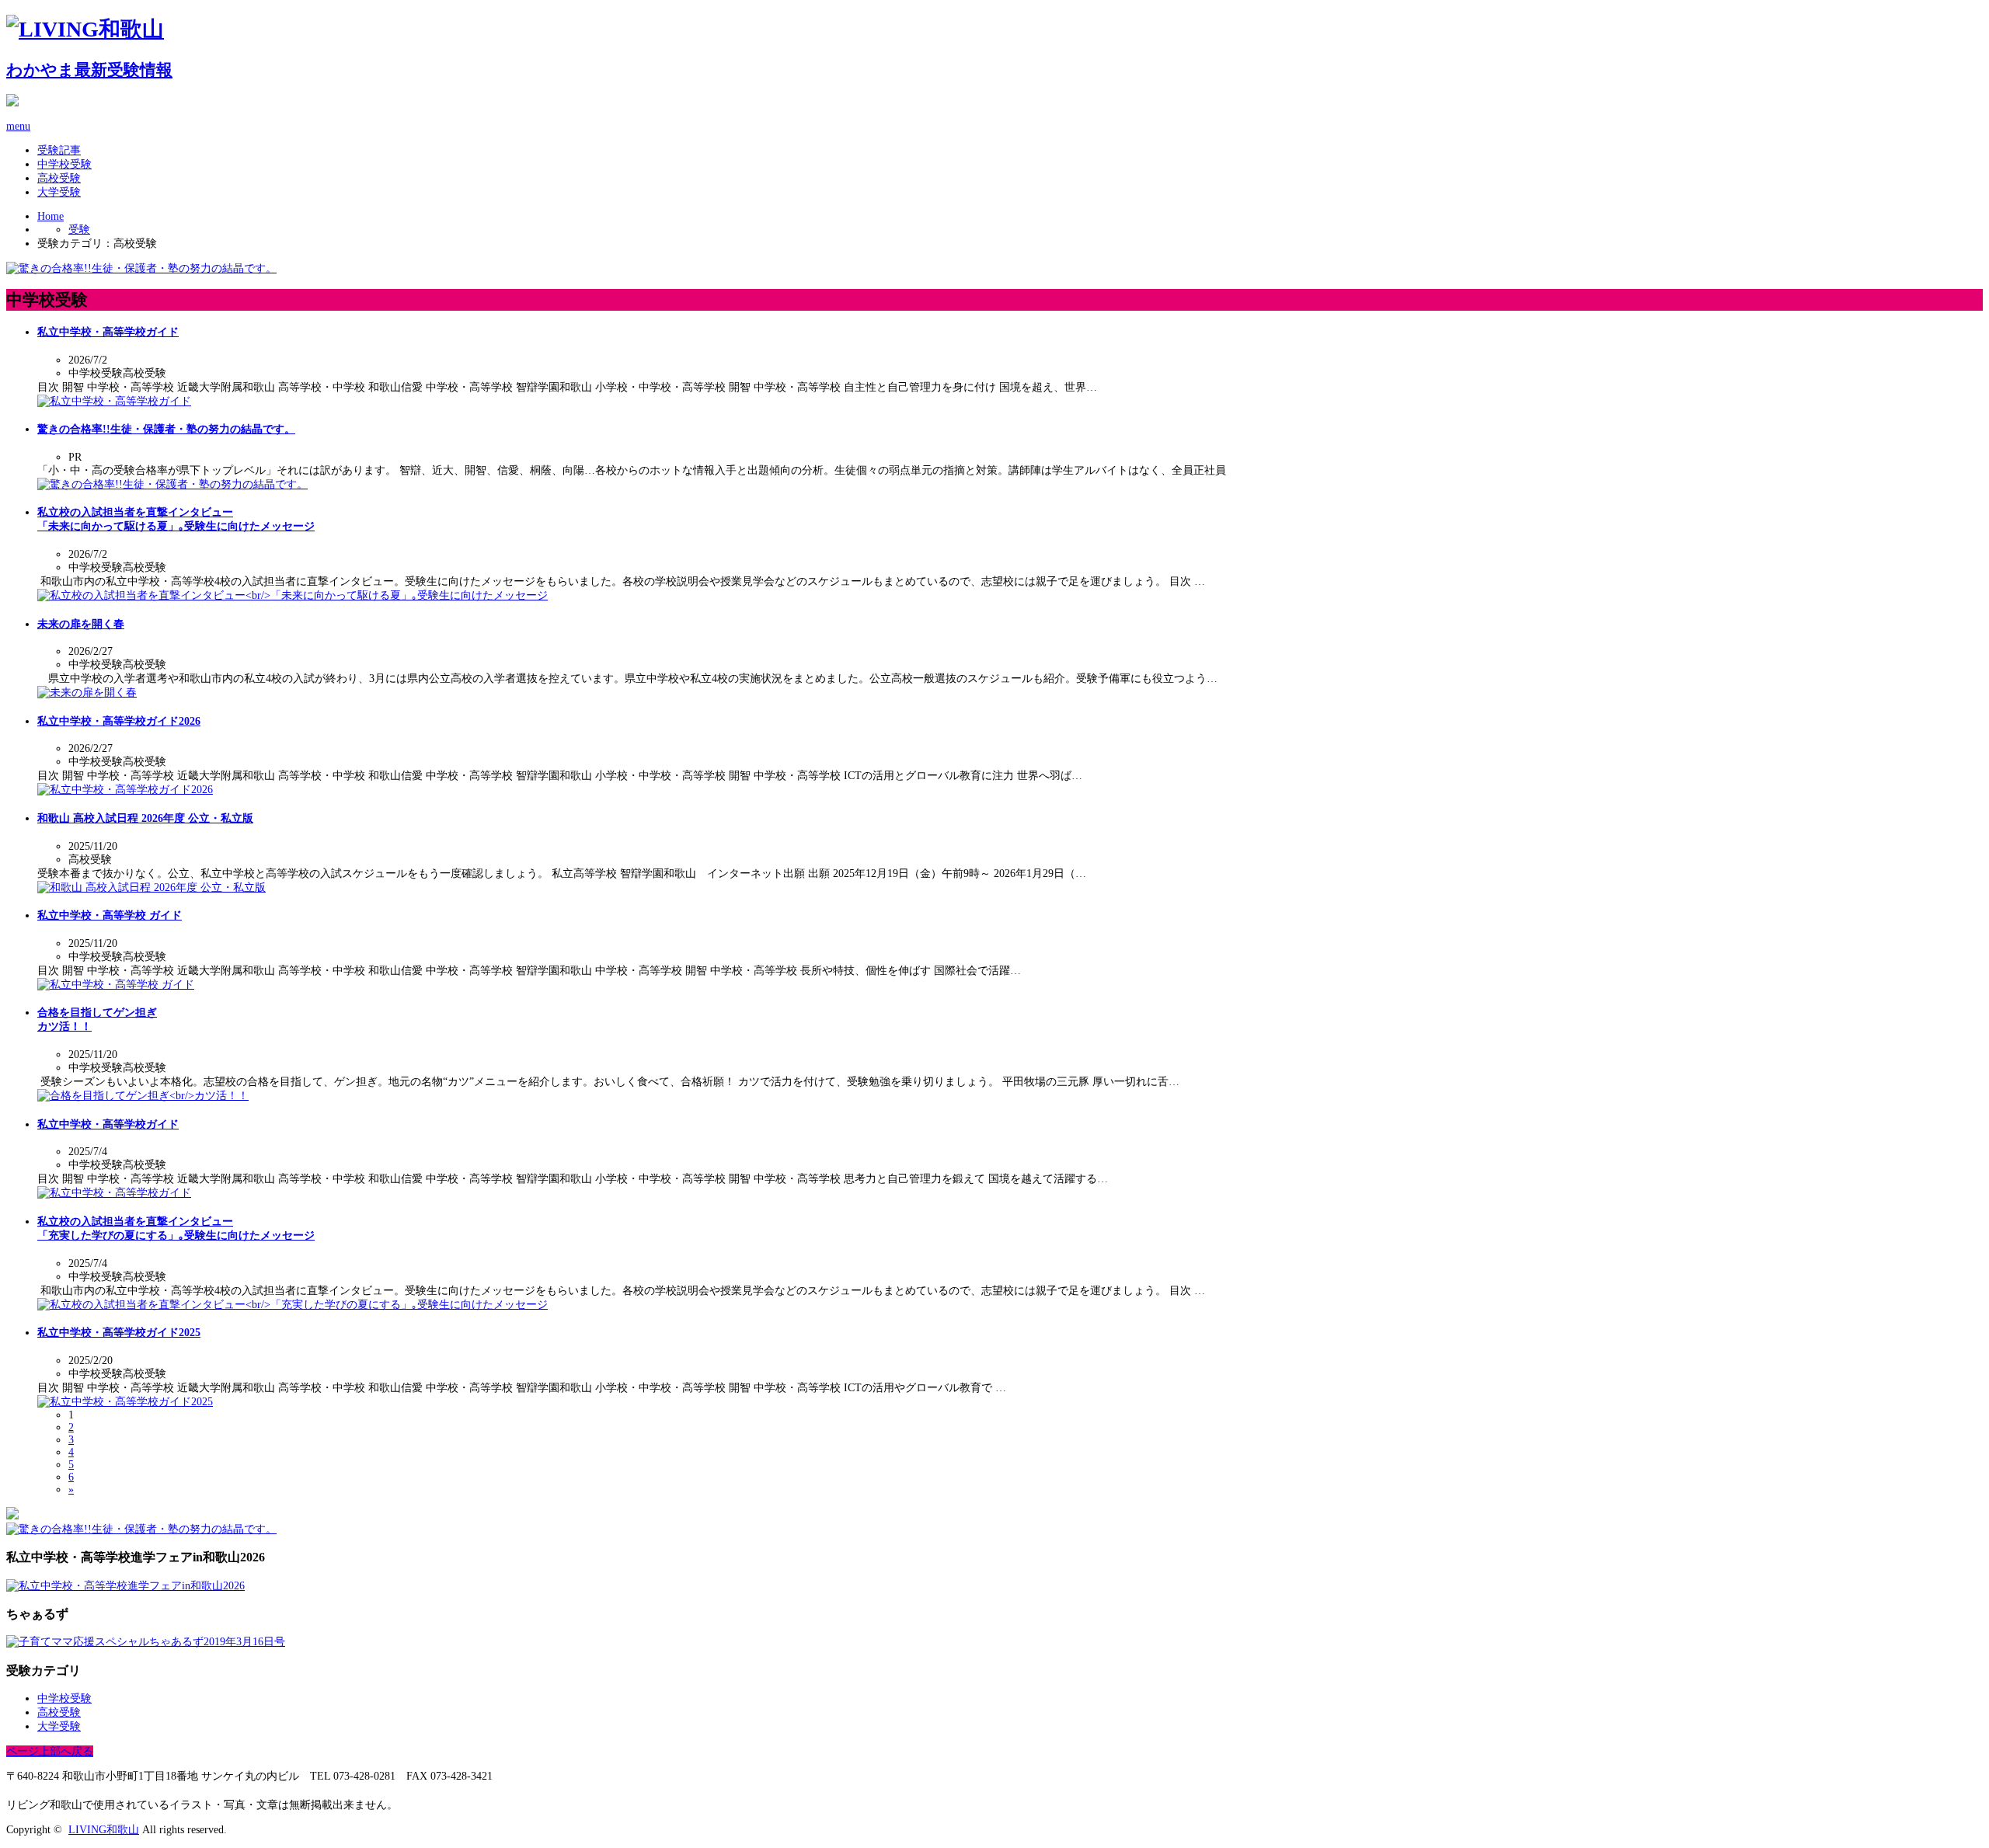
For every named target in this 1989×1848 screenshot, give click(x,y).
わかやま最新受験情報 (89, 70)
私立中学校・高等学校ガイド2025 (119, 1333)
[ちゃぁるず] (146, 1642)
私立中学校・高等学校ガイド (108, 332)
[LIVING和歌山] (85, 29)
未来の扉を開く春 (81, 624)
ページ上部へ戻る (50, 1751)
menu (18, 126)
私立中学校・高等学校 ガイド (110, 915)
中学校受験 (64, 164)
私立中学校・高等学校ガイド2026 (119, 721)
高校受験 (59, 178)
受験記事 (59, 150)
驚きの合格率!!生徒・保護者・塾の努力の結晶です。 (166, 429)
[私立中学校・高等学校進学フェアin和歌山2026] (125, 1586)
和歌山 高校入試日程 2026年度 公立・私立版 (145, 818)
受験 (79, 230)
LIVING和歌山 (104, 1830)
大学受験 (59, 192)
